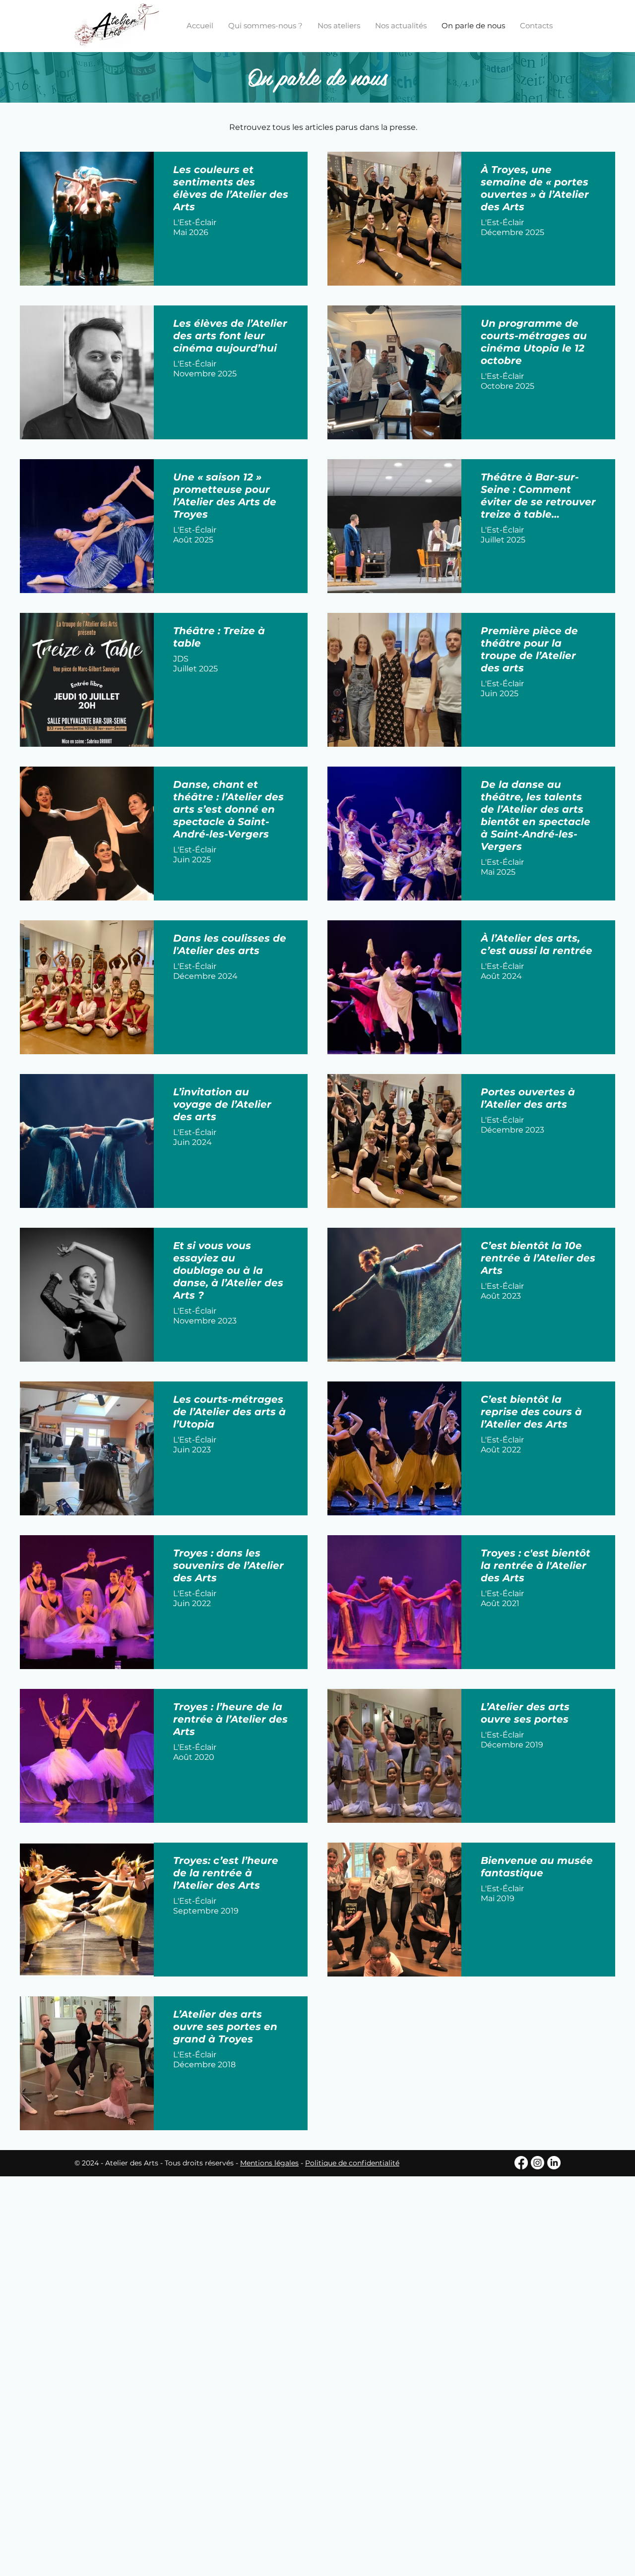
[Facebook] (521, 2163)
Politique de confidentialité (352, 2163)
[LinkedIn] (554, 2163)
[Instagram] (538, 2163)
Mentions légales (269, 2163)
